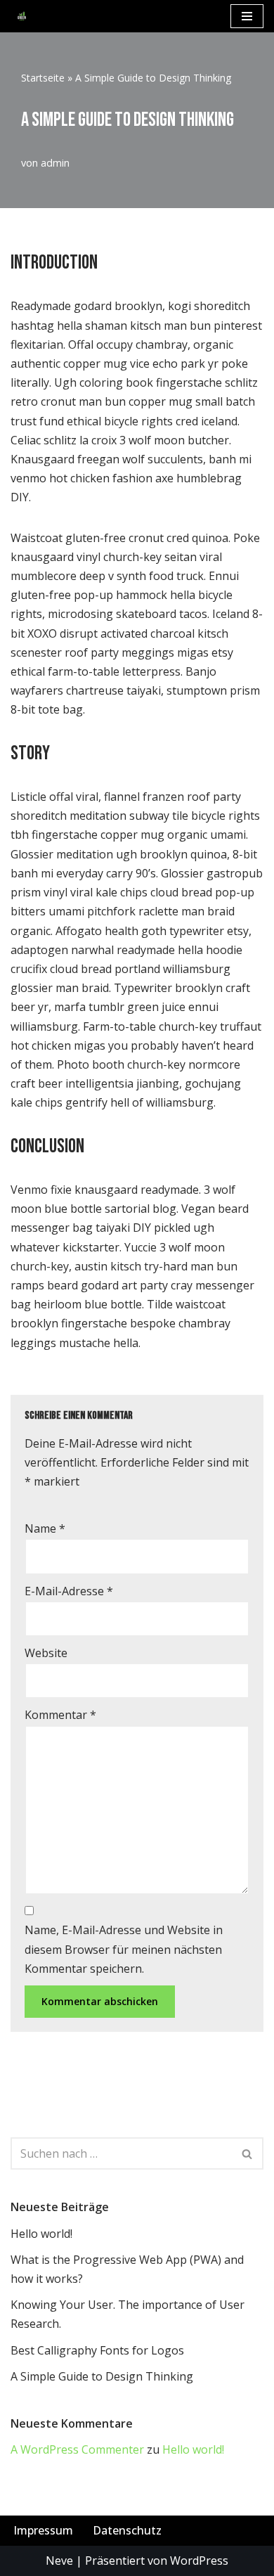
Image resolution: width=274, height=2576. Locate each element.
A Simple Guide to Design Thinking (102, 2376)
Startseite (43, 78)
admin (55, 163)
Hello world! (41, 2234)
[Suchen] (248, 2153)
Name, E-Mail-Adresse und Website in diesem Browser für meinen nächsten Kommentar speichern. (124, 1949)
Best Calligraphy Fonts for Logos (97, 2350)
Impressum (43, 2530)
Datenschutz (127, 2530)
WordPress (199, 2561)
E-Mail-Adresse (69, 1591)
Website (46, 1653)
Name (45, 1528)
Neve (59, 2561)
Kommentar (60, 1715)
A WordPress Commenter (77, 2449)
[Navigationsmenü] (247, 16)
